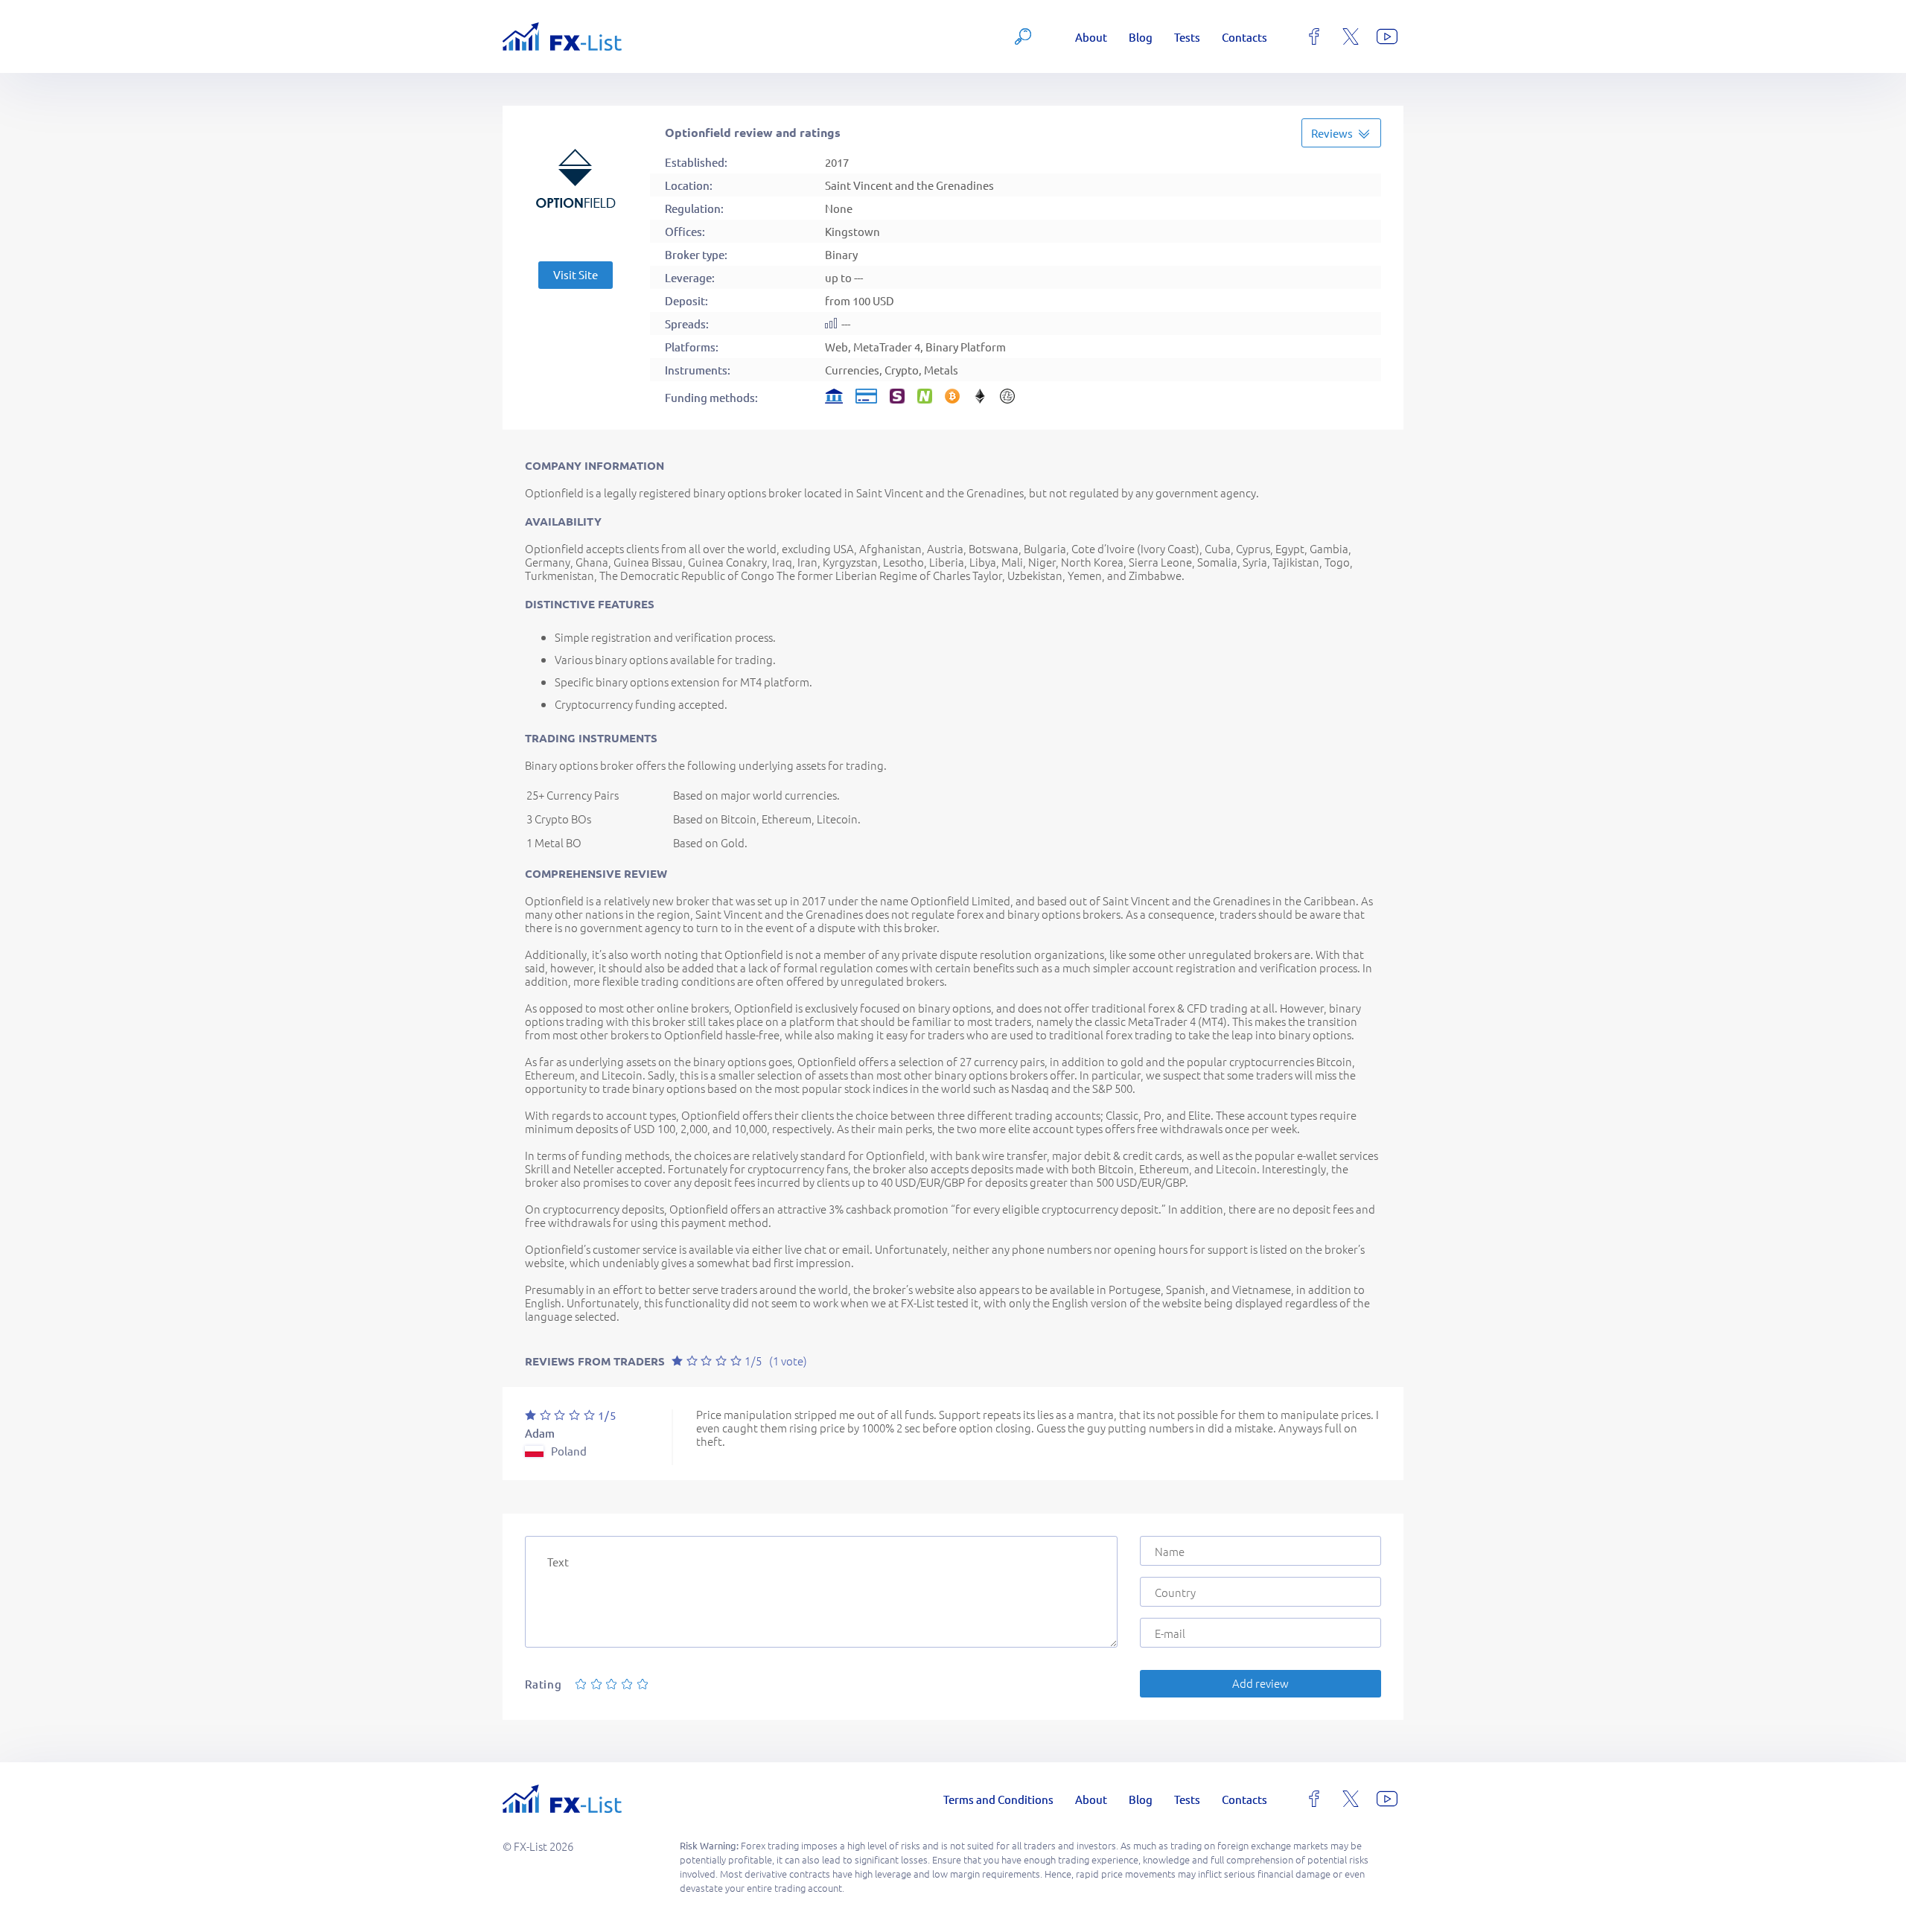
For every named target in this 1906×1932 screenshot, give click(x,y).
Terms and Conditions (998, 1799)
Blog (1141, 37)
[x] (1351, 36)
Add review (1260, 1683)
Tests (1187, 37)
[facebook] (1314, 36)
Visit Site (576, 274)
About (1091, 37)
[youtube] (1387, 36)
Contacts (1244, 37)
